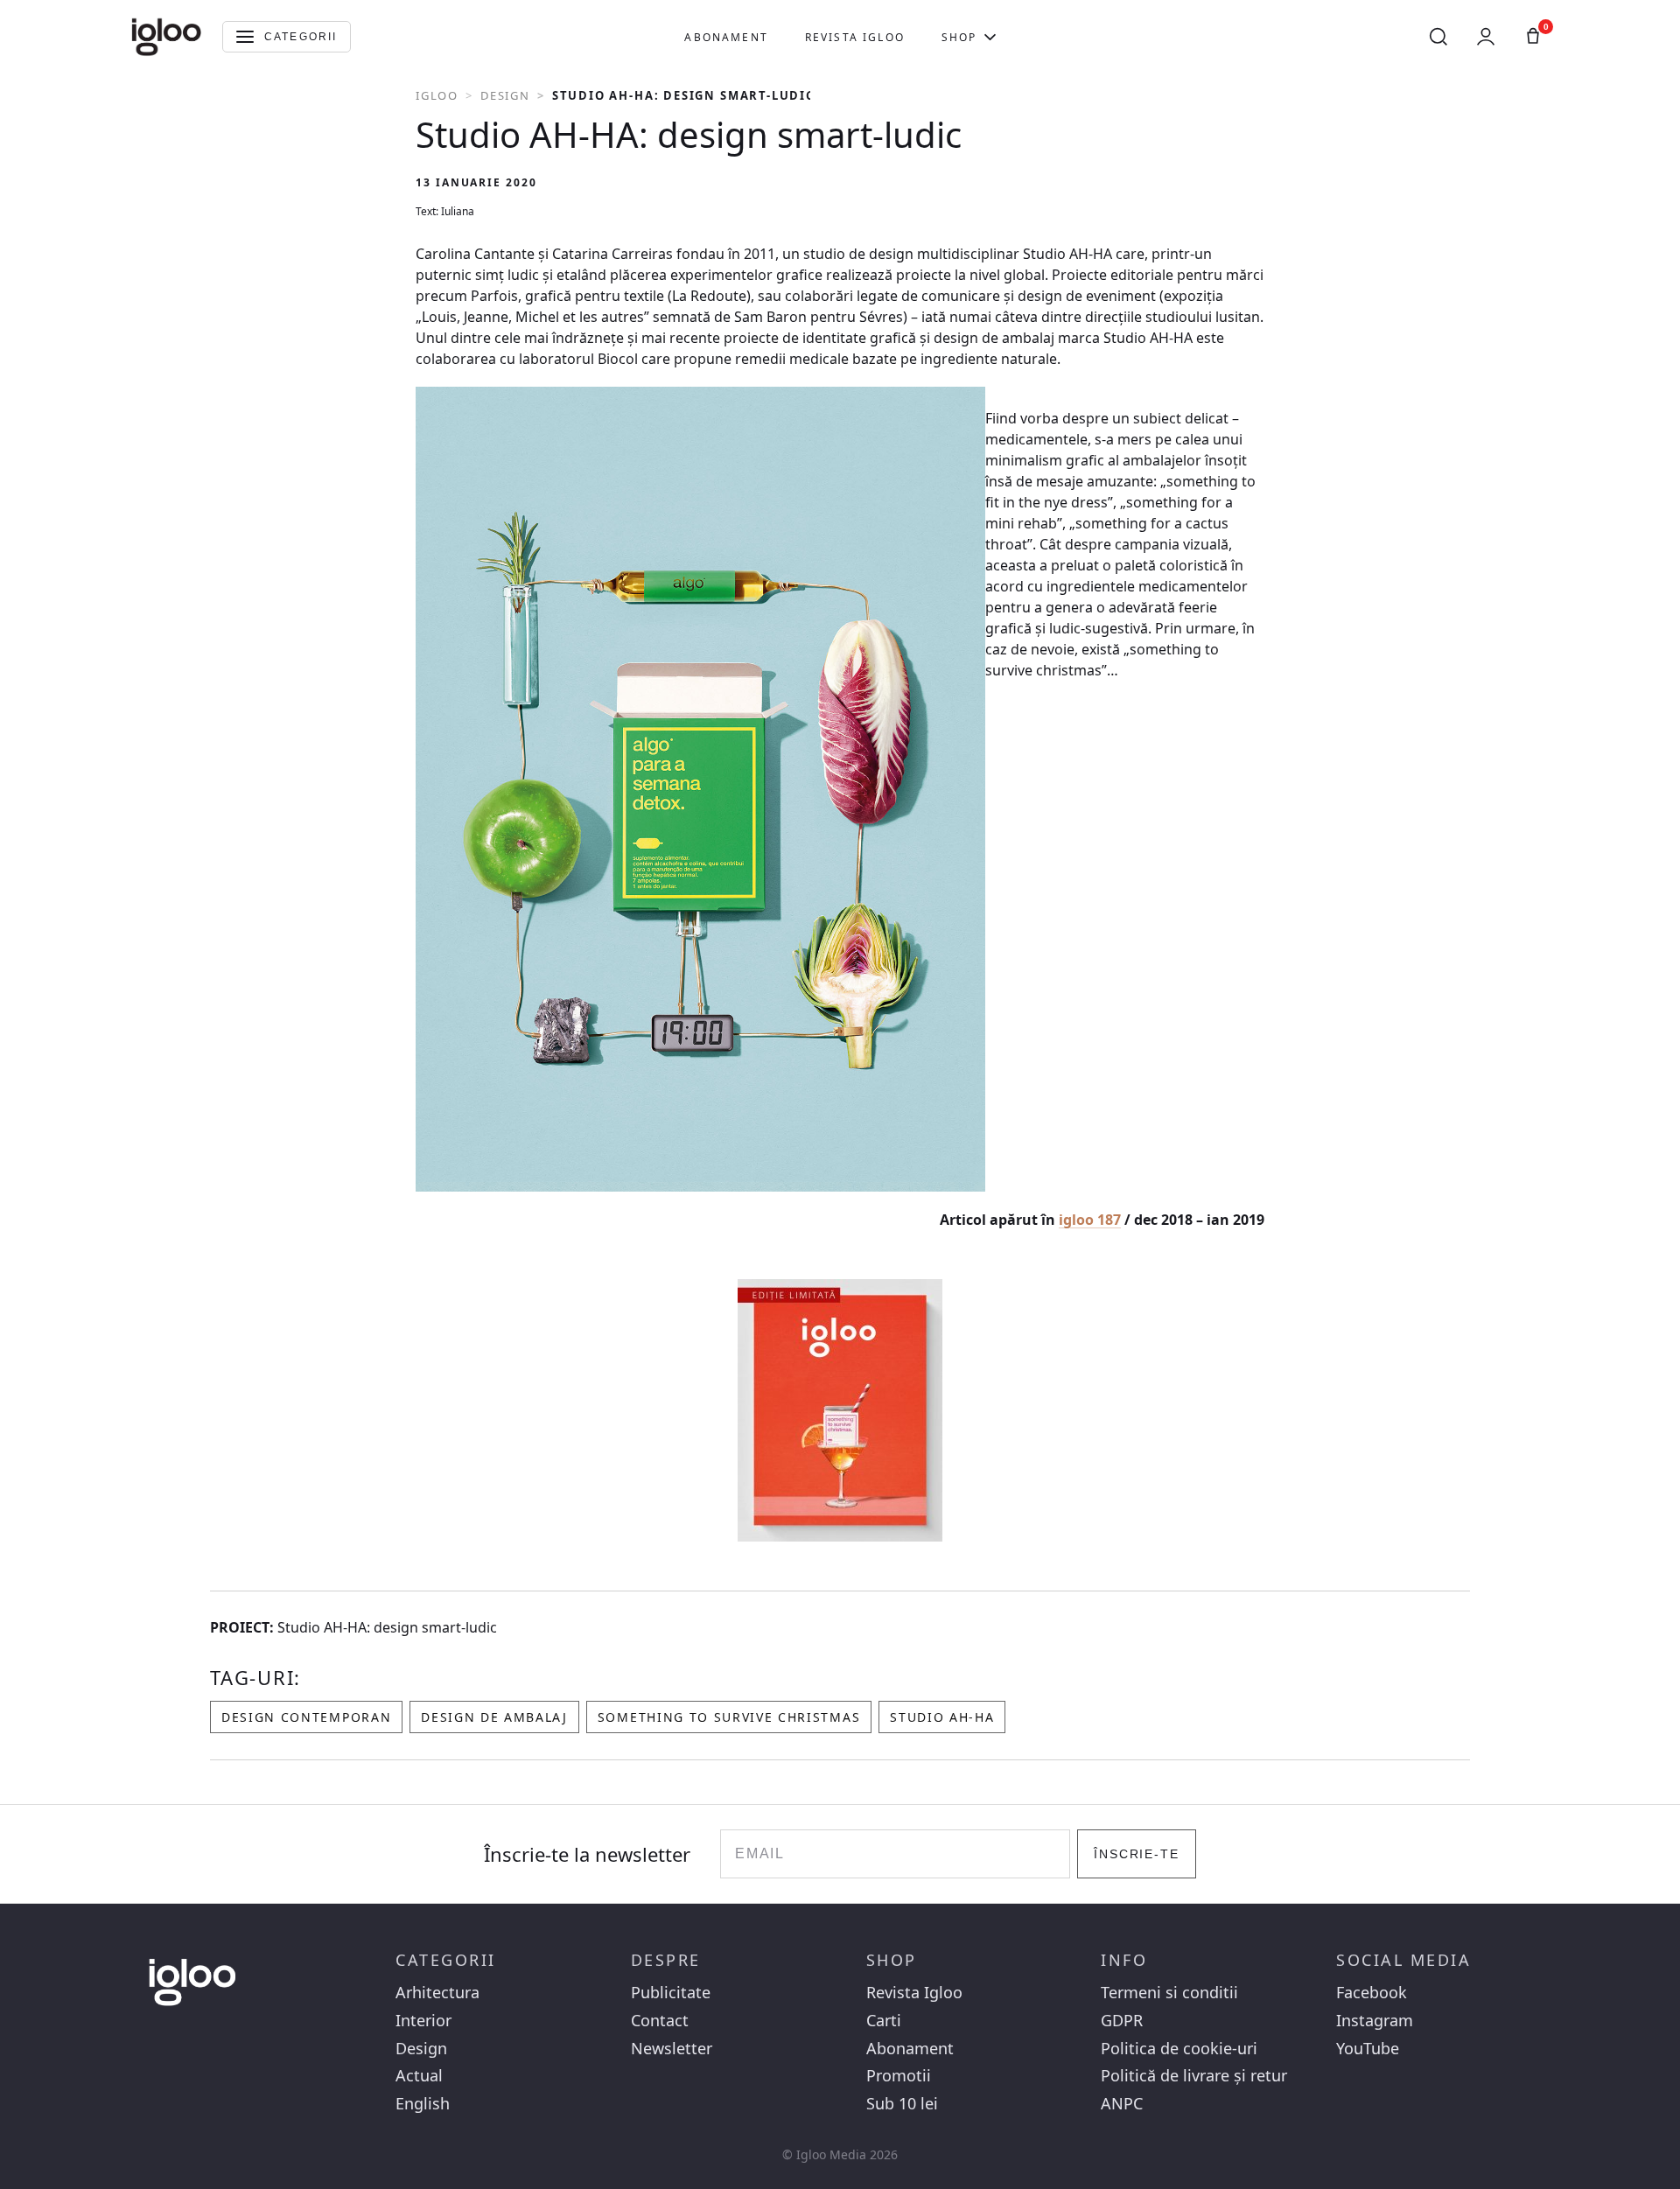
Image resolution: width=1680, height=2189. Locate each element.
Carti (884, 2021)
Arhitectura (437, 1993)
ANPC (1122, 2104)
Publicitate (671, 1993)
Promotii (899, 2076)
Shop (959, 37)
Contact (660, 2021)
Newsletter (672, 2049)
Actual (419, 2076)
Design (505, 95)
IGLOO (437, 95)
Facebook (1372, 1993)
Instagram (1375, 2021)
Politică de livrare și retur (1194, 2076)
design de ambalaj (494, 1717)
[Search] (1438, 37)
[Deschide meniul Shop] (990, 37)
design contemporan (306, 1717)
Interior (423, 2021)
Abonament (726, 37)
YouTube (1368, 2049)
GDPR (1122, 2021)
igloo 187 (1090, 1220)
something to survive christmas (729, 1717)
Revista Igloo (855, 37)
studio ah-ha (942, 1717)
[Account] (1486, 37)
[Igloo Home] (166, 37)
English (423, 2104)
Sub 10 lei (902, 2104)
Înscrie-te (1137, 1854)
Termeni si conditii (1169, 1993)
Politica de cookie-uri (1179, 2049)
